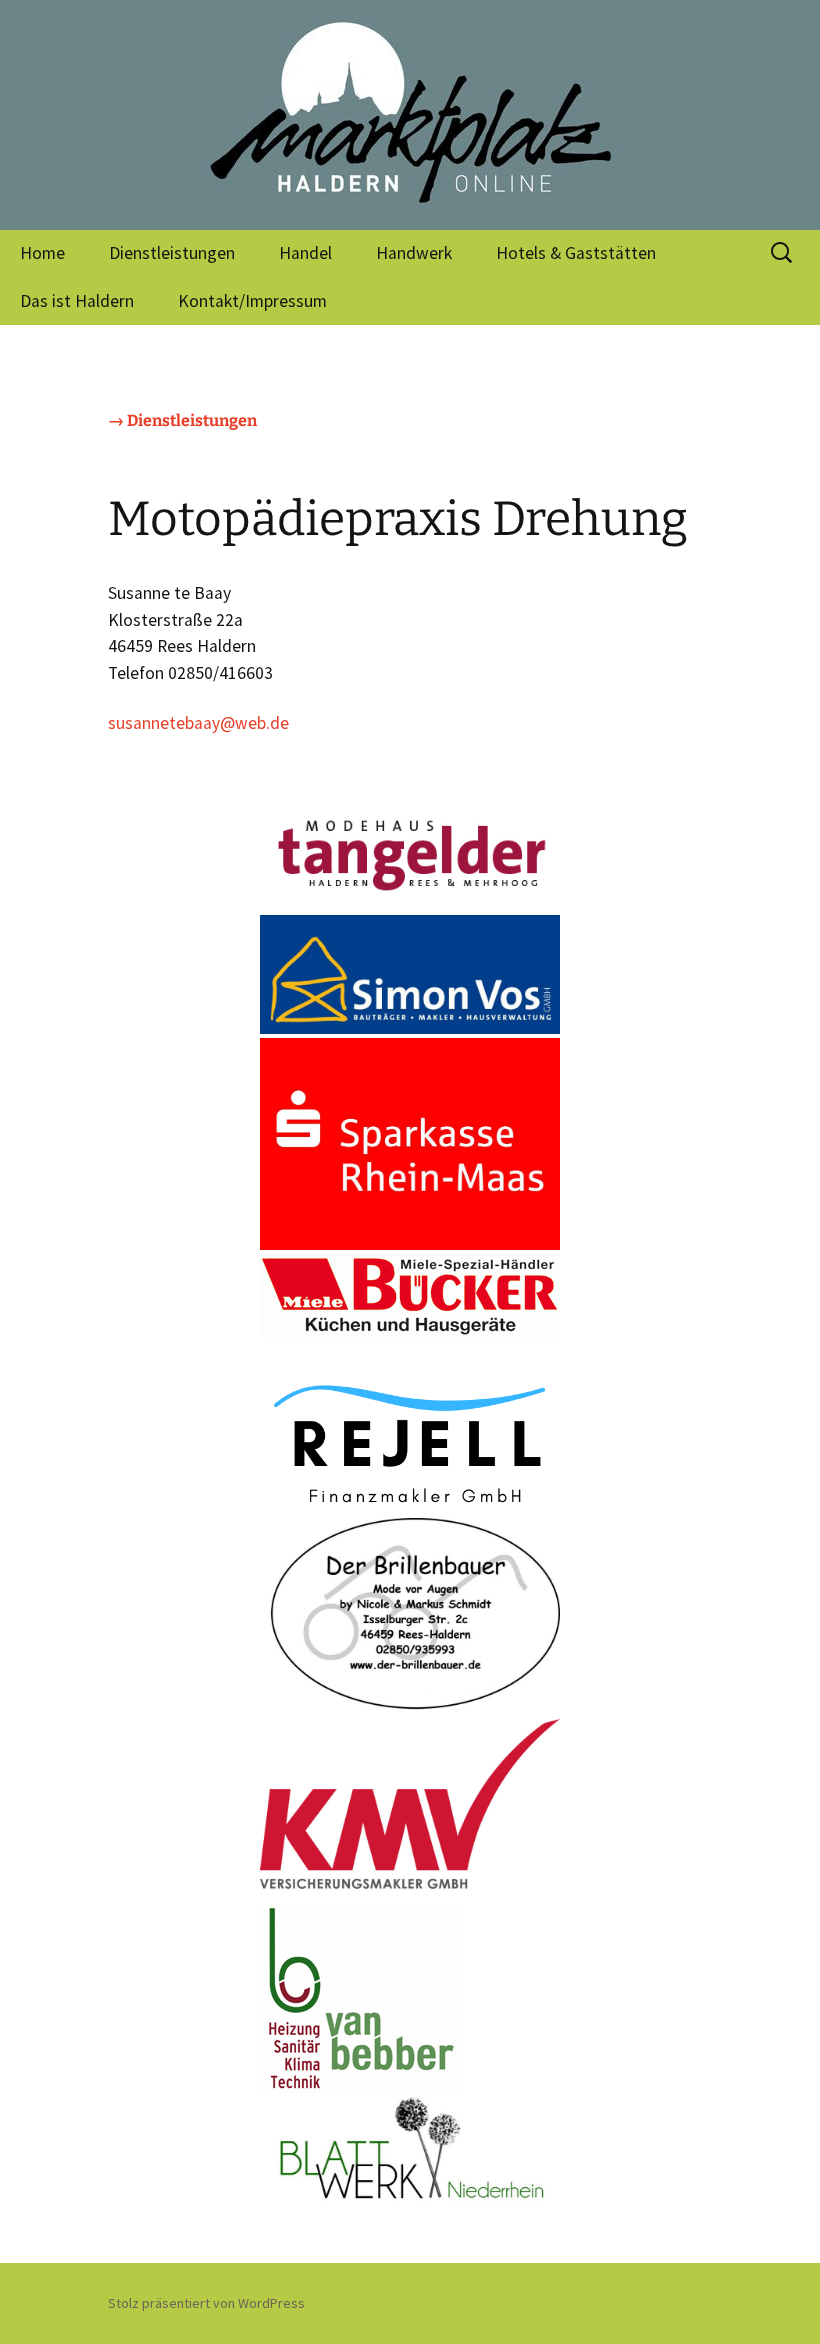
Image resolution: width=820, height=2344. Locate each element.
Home (42, 253)
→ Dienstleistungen (182, 420)
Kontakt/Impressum (252, 301)
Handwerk (414, 253)
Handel (305, 253)
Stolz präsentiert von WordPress (206, 2303)
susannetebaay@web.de (198, 723)
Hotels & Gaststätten (576, 253)
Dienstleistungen (172, 253)
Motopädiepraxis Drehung (398, 519)
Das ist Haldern (77, 301)
